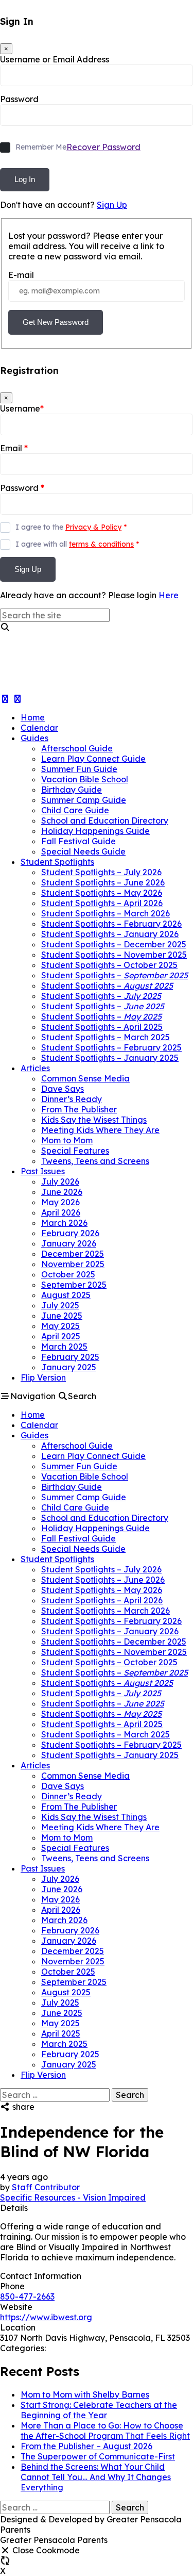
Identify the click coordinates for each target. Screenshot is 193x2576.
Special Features (75, 1151)
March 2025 (64, 1347)
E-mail (21, 275)
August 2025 (66, 1295)
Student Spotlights (57, 862)
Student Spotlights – (115, 975)
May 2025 (60, 1326)
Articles (35, 1068)
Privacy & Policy (93, 527)
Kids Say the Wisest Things (94, 1120)
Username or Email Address (55, 59)
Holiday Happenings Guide (95, 831)
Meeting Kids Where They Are (100, 1130)
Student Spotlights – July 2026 (101, 872)
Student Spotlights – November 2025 (114, 955)
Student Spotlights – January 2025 (110, 1058)
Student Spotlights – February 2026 (111, 924)
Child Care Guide (75, 810)
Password (19, 99)
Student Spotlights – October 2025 (109, 965)
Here (169, 595)
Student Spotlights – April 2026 (102, 903)
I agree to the (71, 527)
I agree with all (77, 544)
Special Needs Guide (83, 851)
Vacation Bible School (85, 779)
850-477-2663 (27, 2296)
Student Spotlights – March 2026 (106, 913)
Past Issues (43, 1171)
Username (22, 408)
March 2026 (64, 1223)
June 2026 (62, 1192)
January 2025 (69, 1367)
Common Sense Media (85, 1078)
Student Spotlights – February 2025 (111, 1047)
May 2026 (60, 1202)
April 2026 (61, 1212)
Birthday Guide (72, 790)
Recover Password (103, 147)
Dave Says (63, 1089)
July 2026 (60, 1182)
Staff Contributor (46, 2187)
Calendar (39, 728)
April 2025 (61, 1336)
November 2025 (73, 1264)
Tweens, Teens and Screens (95, 1161)
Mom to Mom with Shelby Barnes (85, 2394)
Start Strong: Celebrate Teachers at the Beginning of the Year (99, 2410)
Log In (25, 179)
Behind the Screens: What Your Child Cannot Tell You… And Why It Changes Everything (96, 2477)
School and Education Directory (105, 821)
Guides (34, 738)
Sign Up (112, 205)
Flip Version (43, 1377)
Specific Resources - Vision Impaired (73, 2197)
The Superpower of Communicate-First (98, 2456)
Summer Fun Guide (79, 769)
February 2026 (70, 1233)
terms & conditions (101, 544)
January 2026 (69, 1243)
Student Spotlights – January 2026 (110, 934)
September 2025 (74, 1285)
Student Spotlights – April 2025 (102, 1027)
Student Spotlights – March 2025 (106, 1037)
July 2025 (60, 1305)
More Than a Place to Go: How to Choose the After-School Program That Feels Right (105, 2431)
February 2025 (70, 1357)
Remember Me (41, 147)
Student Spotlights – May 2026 (102, 893)
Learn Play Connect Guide (93, 759)
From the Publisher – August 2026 (86, 2446)
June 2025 (62, 1316)
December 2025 (73, 1254)
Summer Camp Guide (84, 800)
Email (14, 448)
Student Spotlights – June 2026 (103, 882)
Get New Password (56, 322)
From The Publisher (79, 1109)
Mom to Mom (67, 1140)
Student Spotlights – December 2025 (114, 944)
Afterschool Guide (77, 748)
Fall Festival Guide (78, 841)
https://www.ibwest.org (46, 2317)
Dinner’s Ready (72, 1099)
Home (33, 717)
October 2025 (68, 1274)
